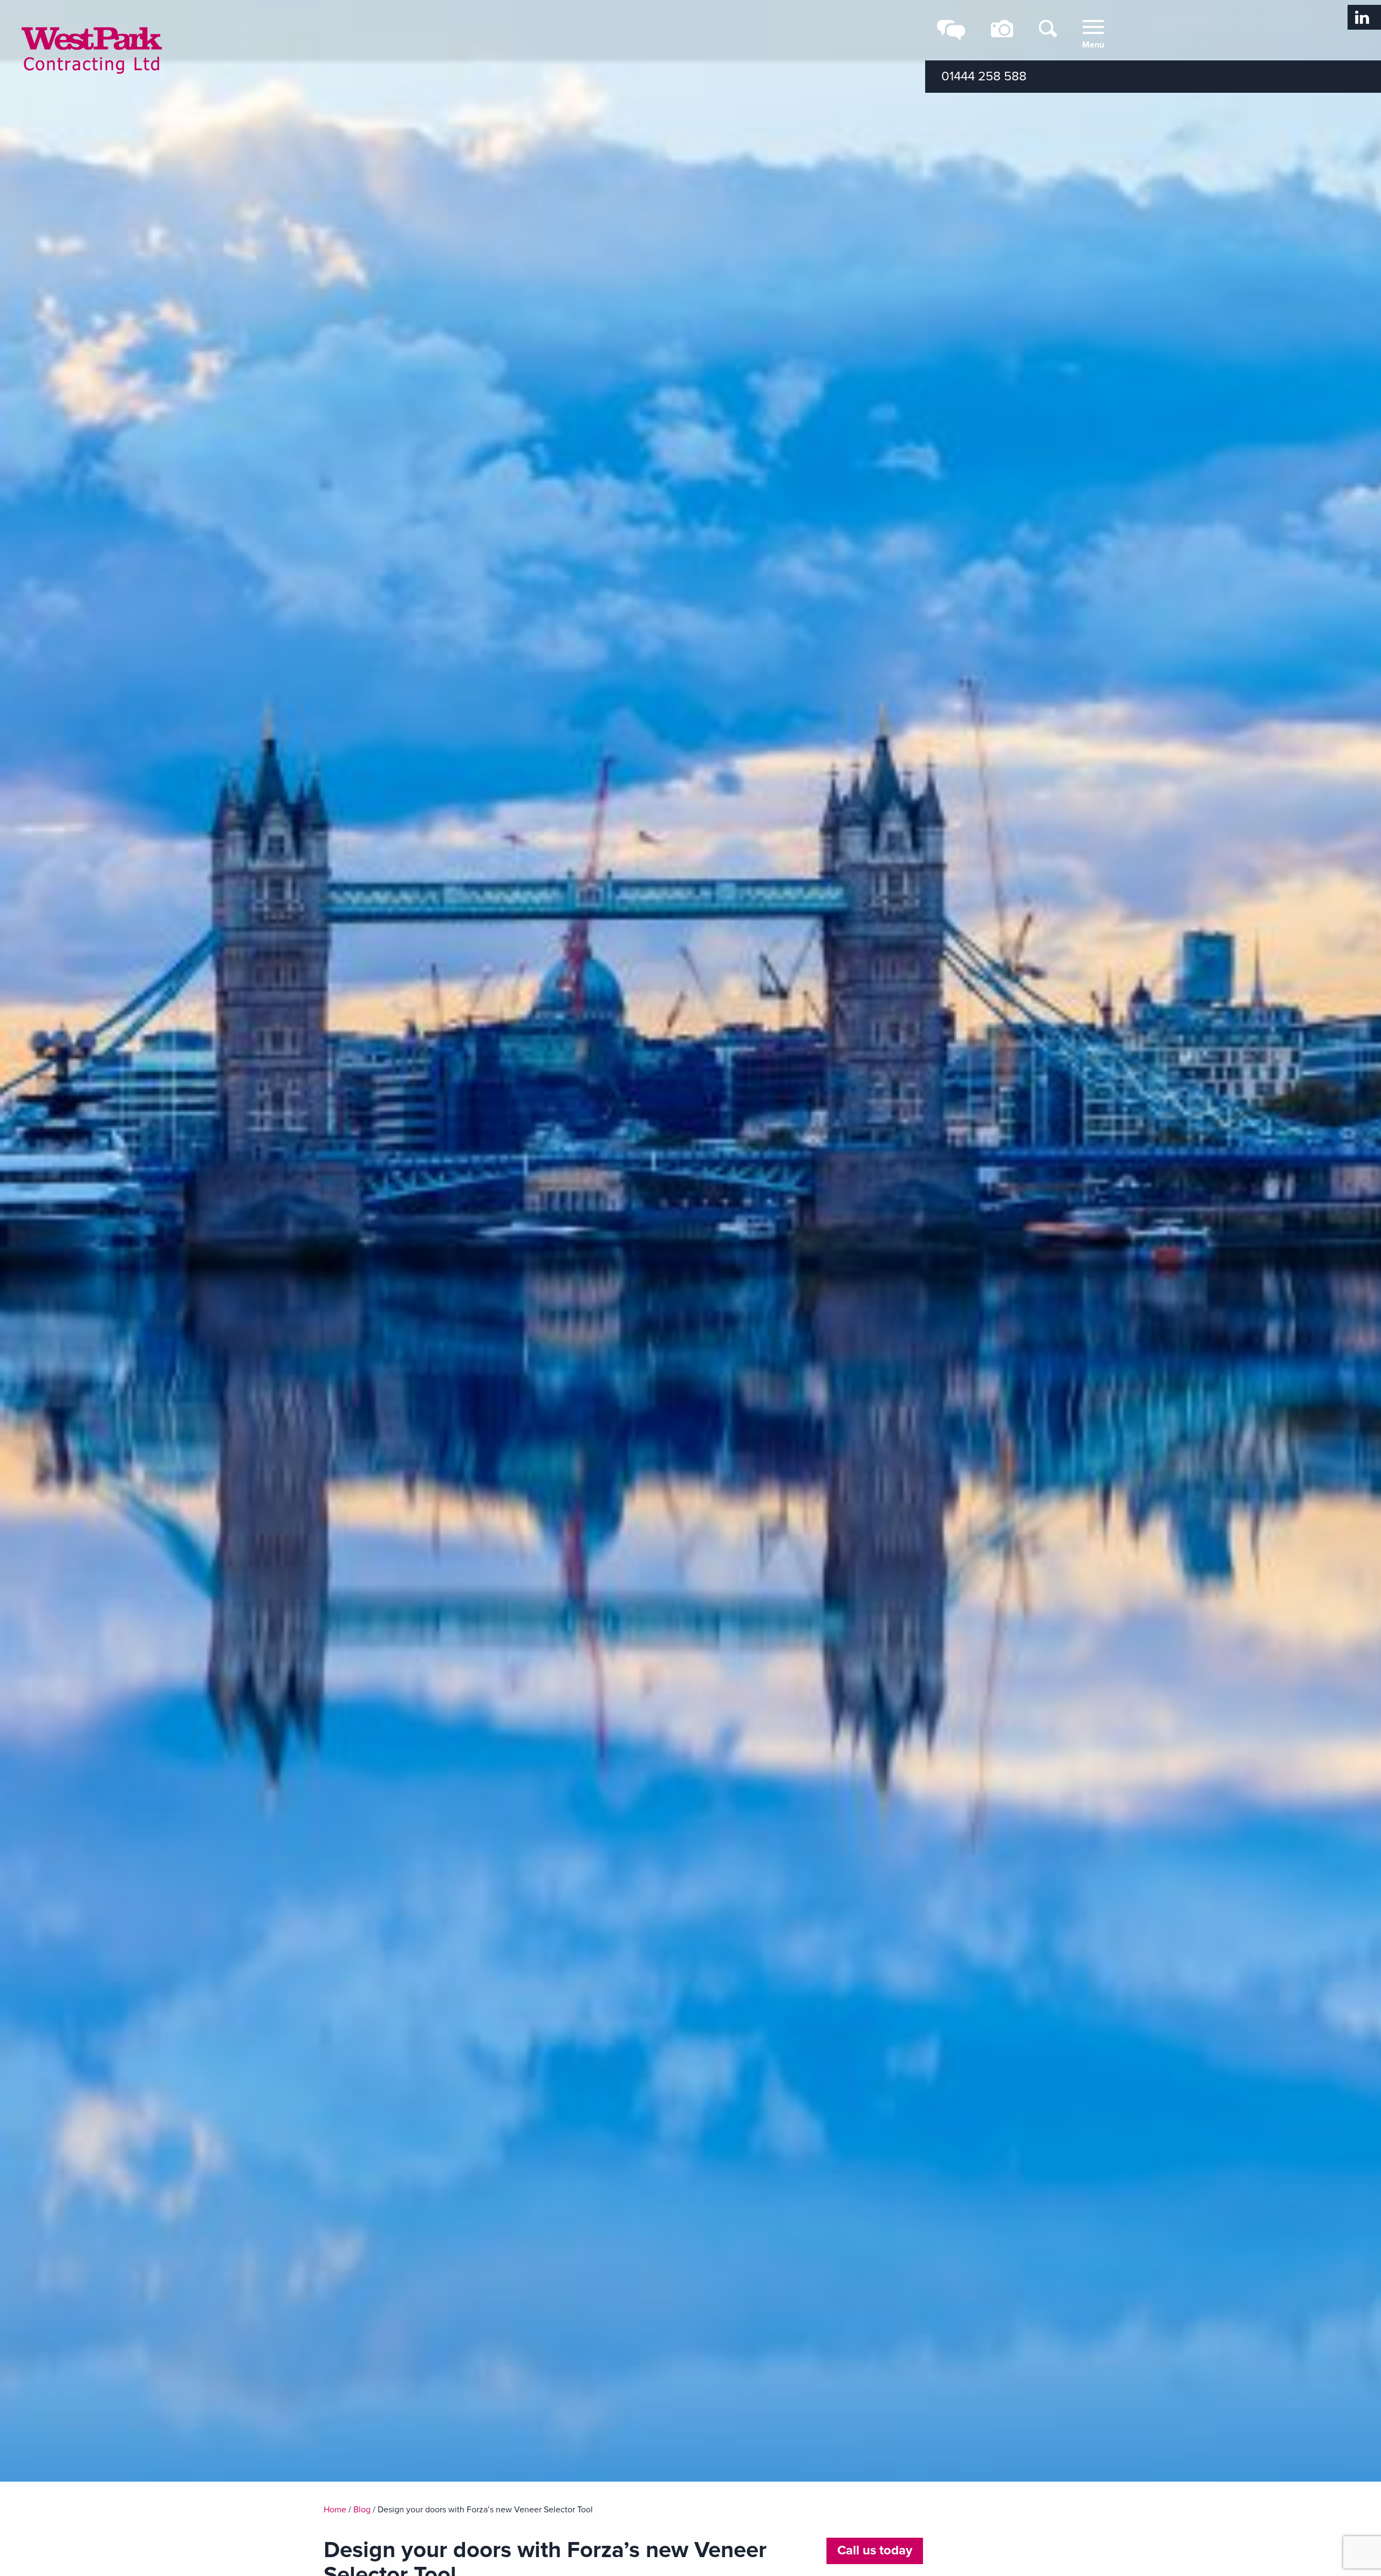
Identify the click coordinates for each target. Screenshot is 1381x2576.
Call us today (875, 2550)
